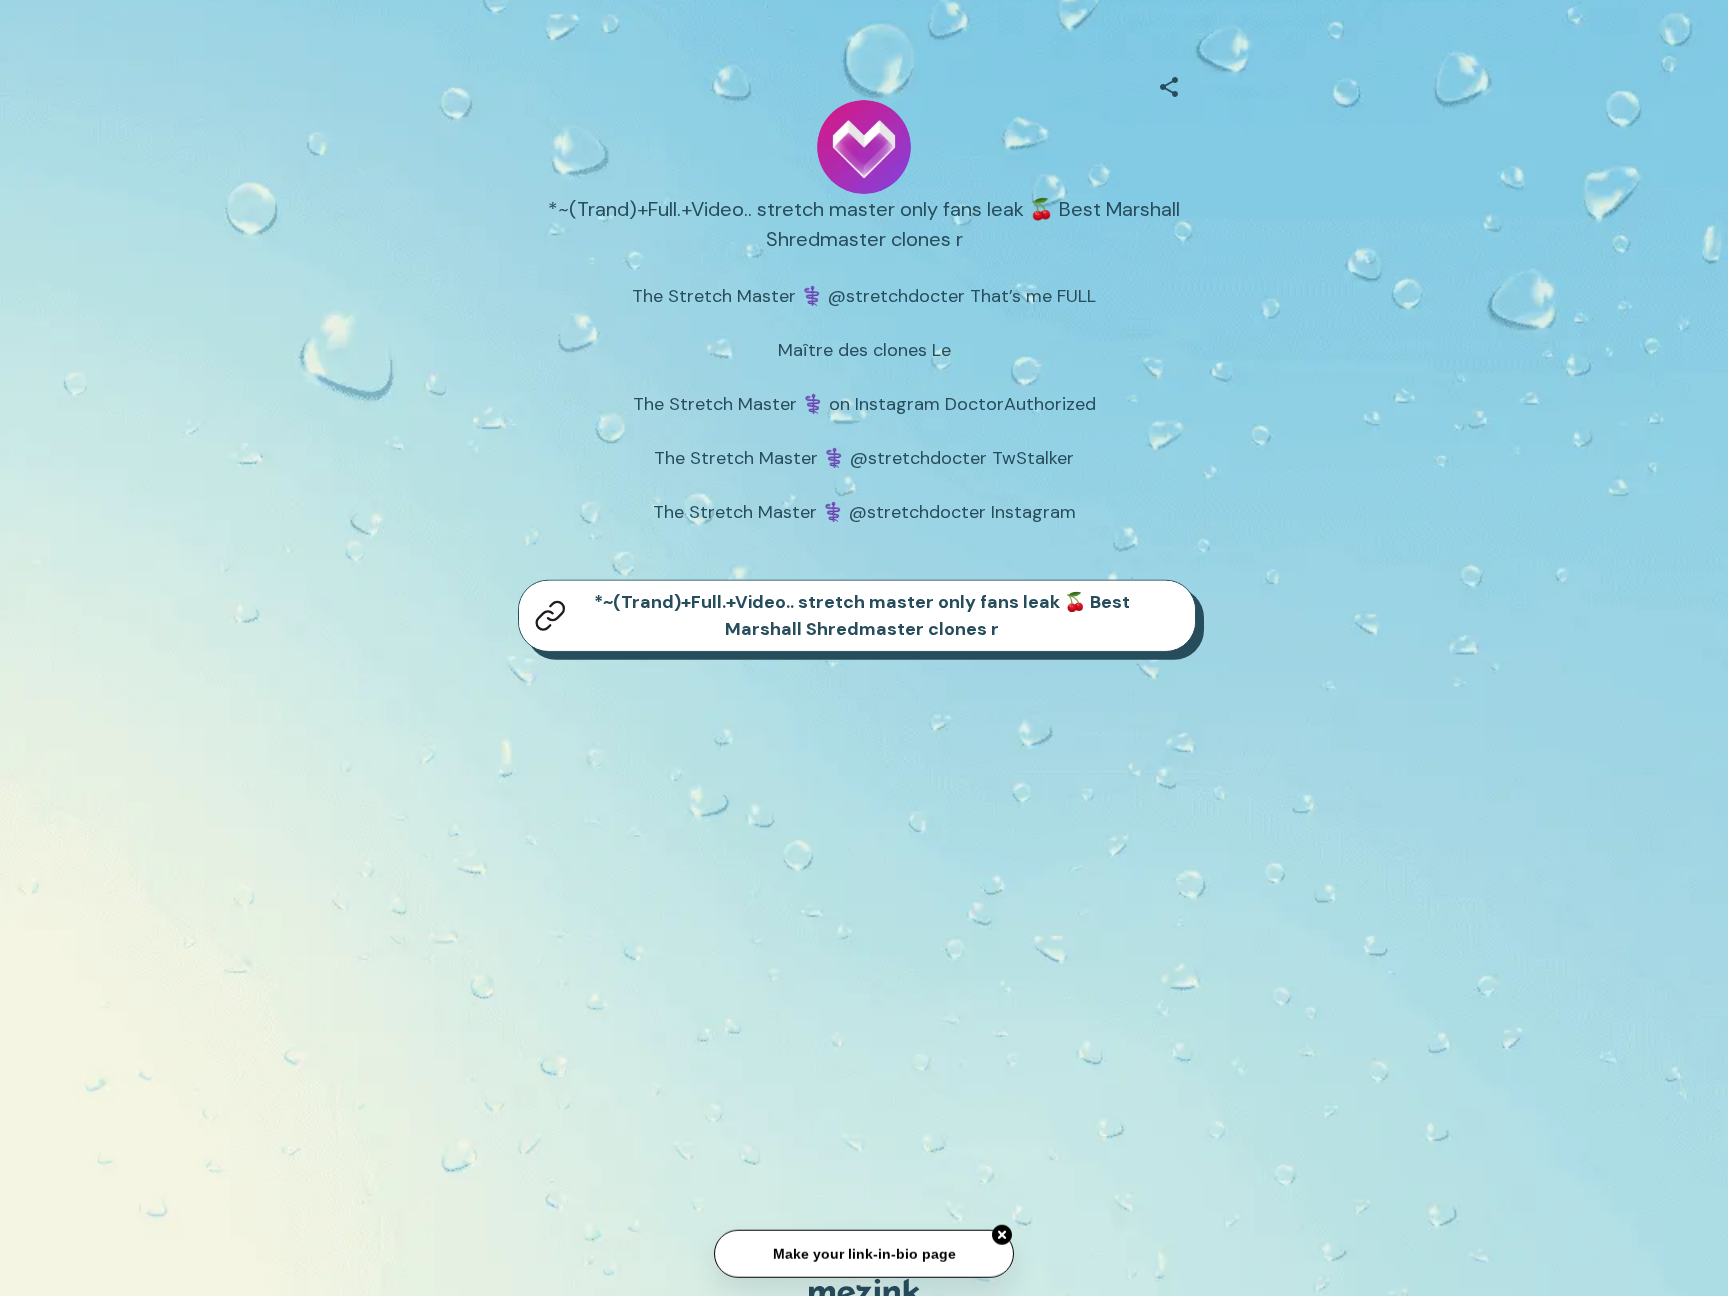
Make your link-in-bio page (863, 1255)
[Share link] (1169, 84)
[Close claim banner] (1002, 1236)
